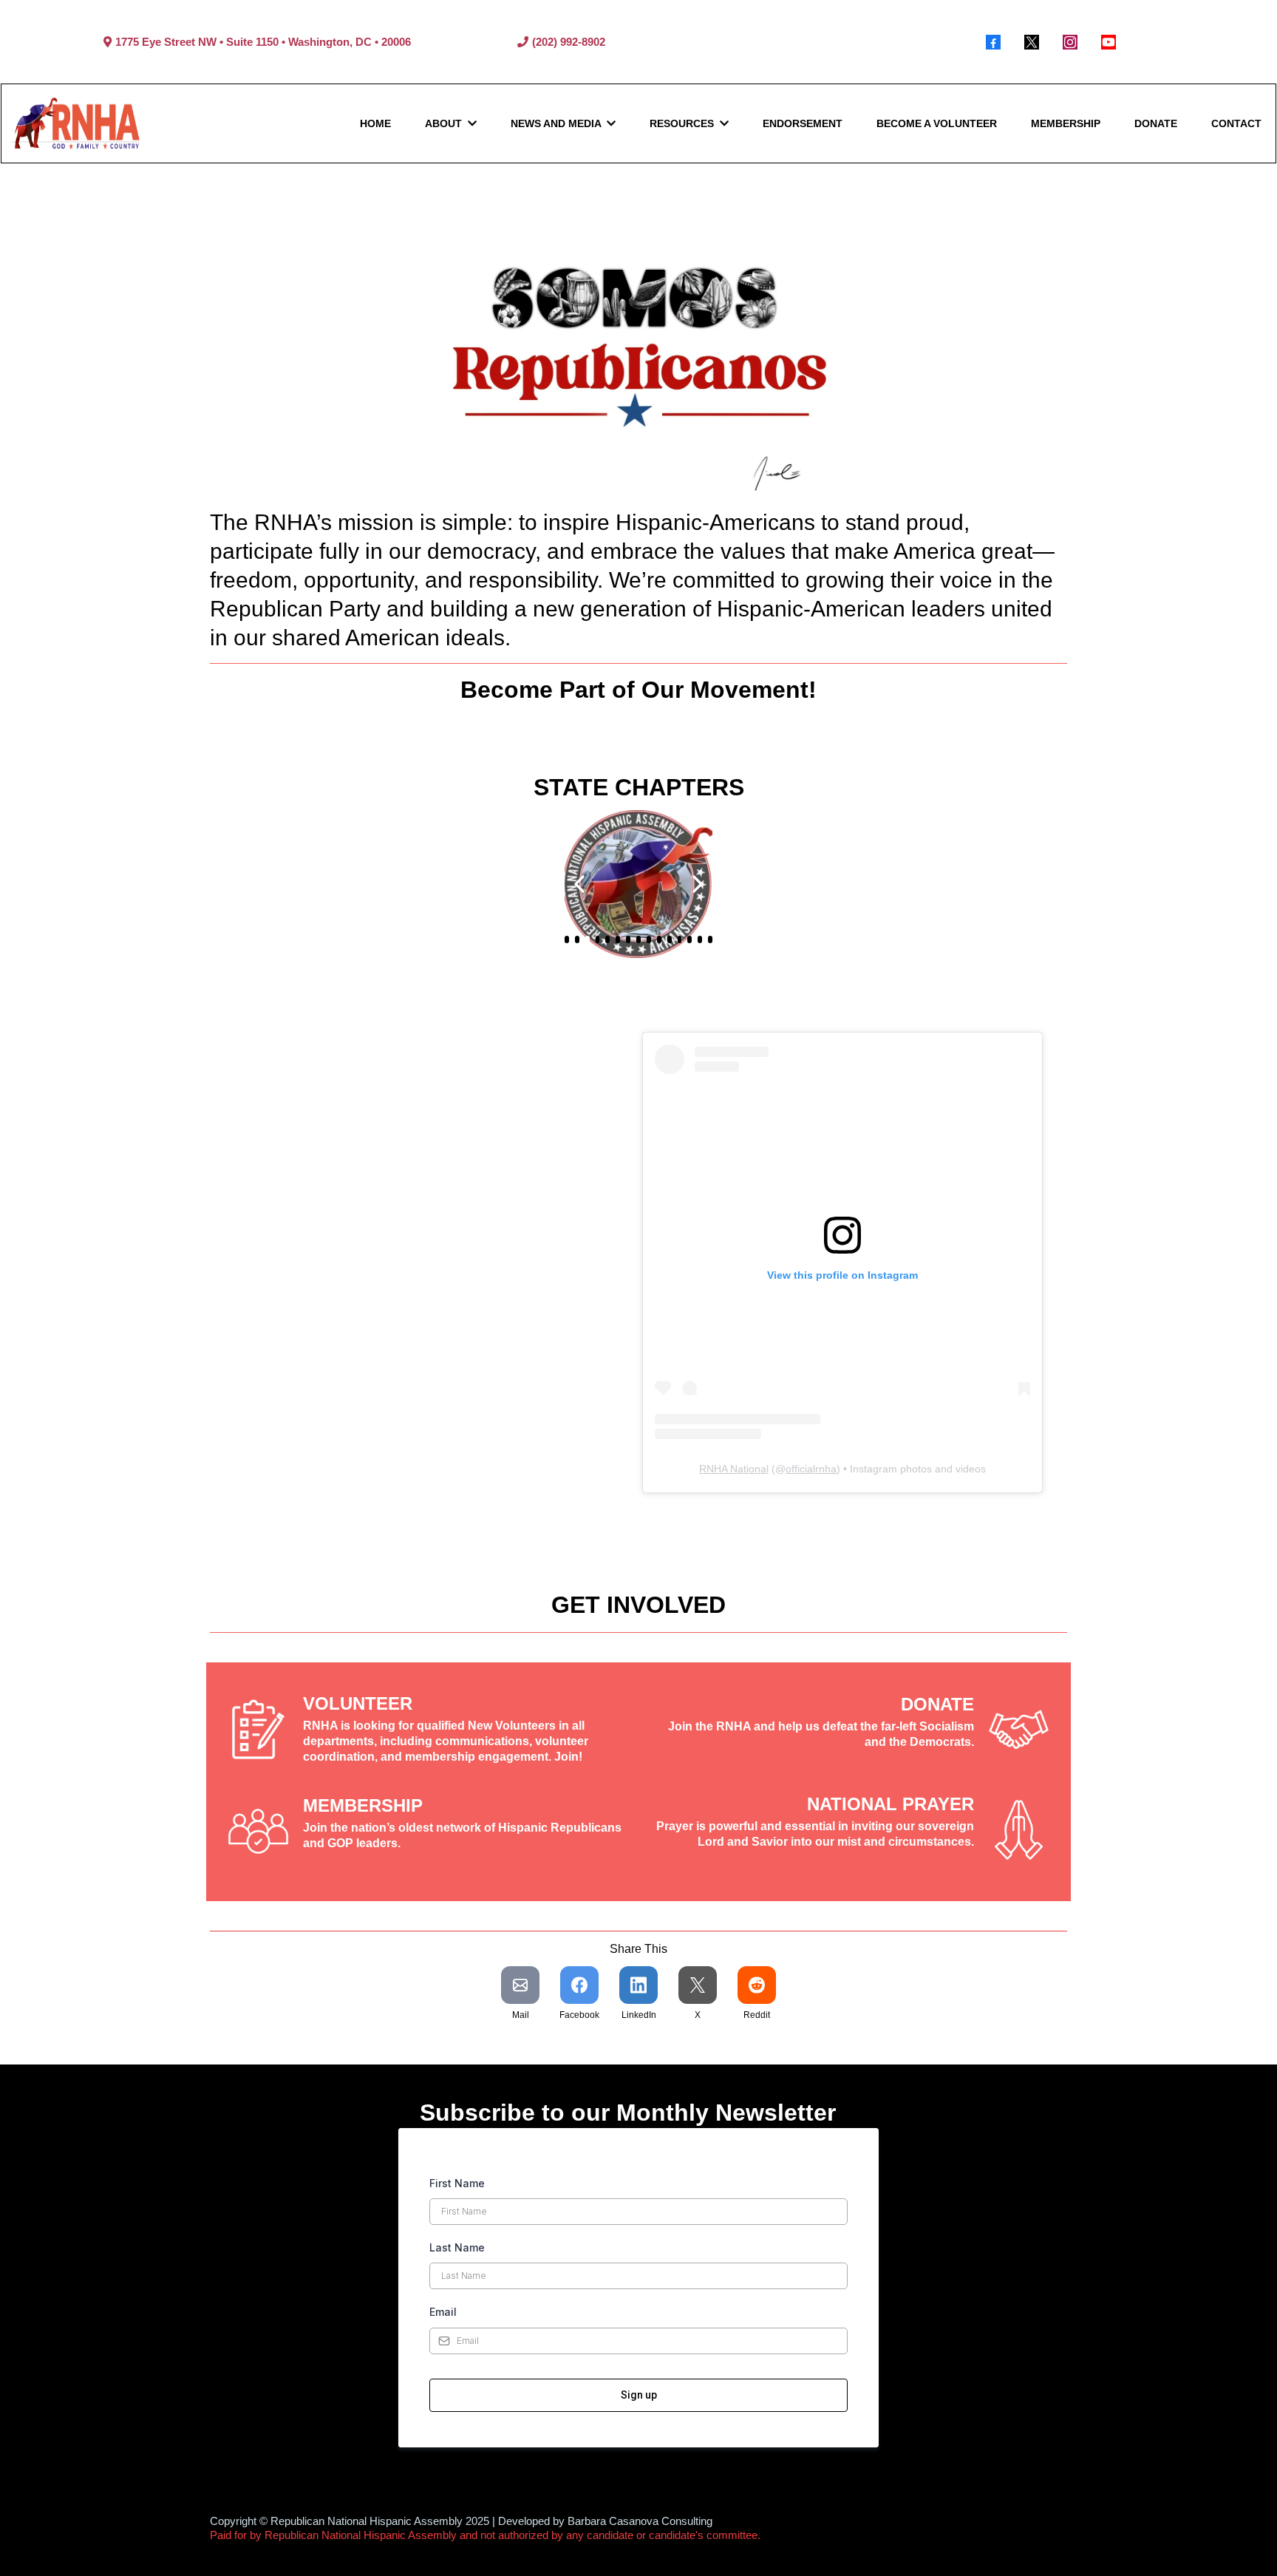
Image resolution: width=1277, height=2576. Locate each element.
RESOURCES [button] (683, 123)
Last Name (457, 2247)
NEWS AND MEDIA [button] (557, 123)
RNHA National (734, 1469)
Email (443, 2312)
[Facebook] (993, 42)
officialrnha (811, 1469)
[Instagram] (1070, 42)
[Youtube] (1109, 42)
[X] (1032, 42)
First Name (457, 2183)
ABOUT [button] (445, 123)
